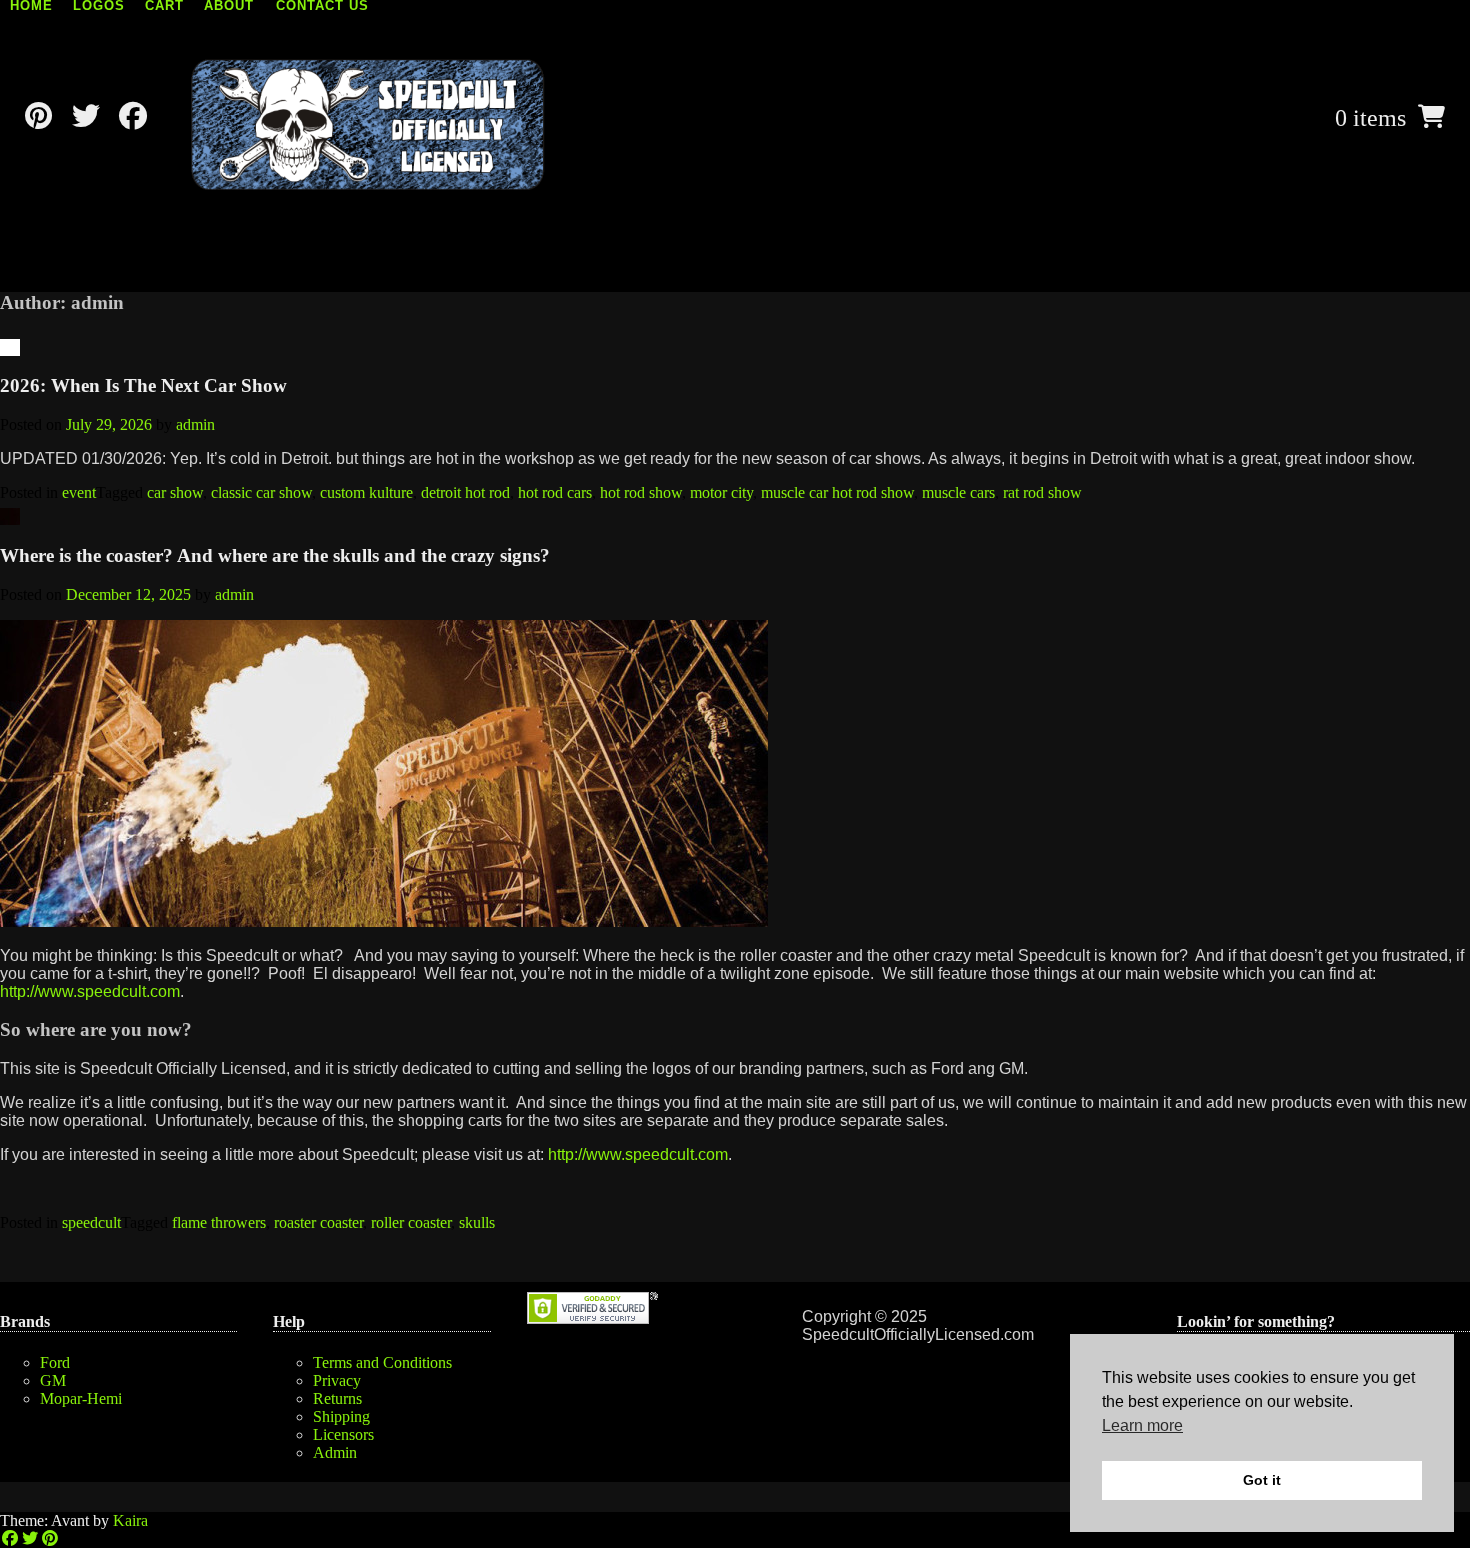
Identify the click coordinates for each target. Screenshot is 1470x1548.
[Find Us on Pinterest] (38, 116)
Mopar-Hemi (81, 1398)
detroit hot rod (465, 492)
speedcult (91, 1222)
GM (53, 1380)
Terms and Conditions (382, 1362)
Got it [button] (1262, 1480)
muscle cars (958, 492)
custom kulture (366, 492)
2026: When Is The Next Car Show (143, 385)
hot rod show (641, 492)
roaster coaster (318, 1222)
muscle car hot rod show (837, 492)
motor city (721, 492)
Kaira (130, 1520)
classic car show (261, 492)
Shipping (341, 1416)
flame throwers (219, 1222)
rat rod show (1042, 492)
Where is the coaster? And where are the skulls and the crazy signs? (275, 555)
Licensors (343, 1434)
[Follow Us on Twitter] (85, 116)
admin (195, 424)
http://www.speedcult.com (90, 991)
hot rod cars (555, 492)
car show (175, 492)
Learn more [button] (1142, 1425)
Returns (337, 1398)
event (79, 492)
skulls (477, 1222)
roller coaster (411, 1222)
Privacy (337, 1380)
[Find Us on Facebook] (132, 116)
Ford (55, 1362)
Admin (335, 1452)
